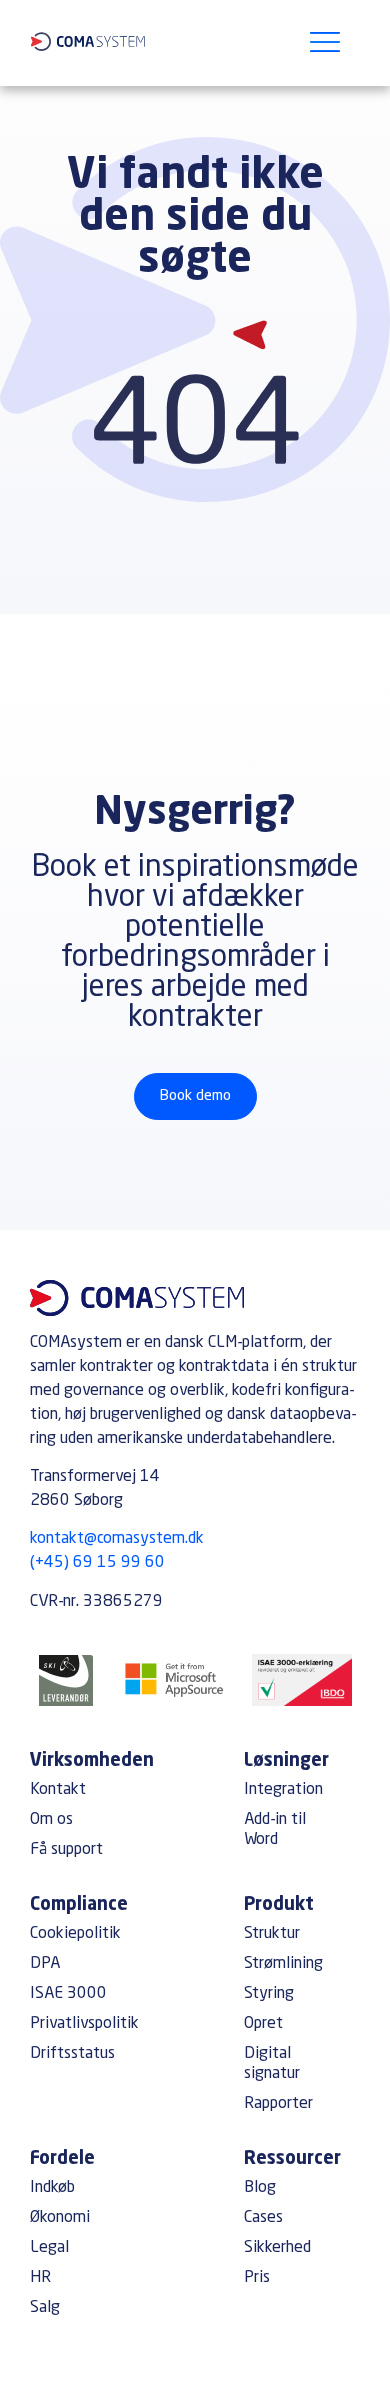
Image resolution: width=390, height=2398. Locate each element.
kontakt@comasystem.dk (117, 1539)
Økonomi (60, 2218)
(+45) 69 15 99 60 (97, 1563)
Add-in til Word (275, 1830)
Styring (269, 1994)
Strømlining (283, 1964)
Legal (49, 2248)
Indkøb (52, 2188)
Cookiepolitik (75, 1934)
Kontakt (58, 1790)
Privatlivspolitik (84, 2024)
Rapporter (278, 2104)
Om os (51, 1820)
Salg (45, 2308)
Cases (263, 2218)
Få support (66, 1850)
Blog (260, 2188)
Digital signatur (272, 2064)
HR (40, 2278)
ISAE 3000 (68, 1994)
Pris (257, 2278)
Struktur (272, 1934)
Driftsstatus (72, 2054)
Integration (283, 1790)
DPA (45, 1964)
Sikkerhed (277, 2248)
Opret (263, 2024)
